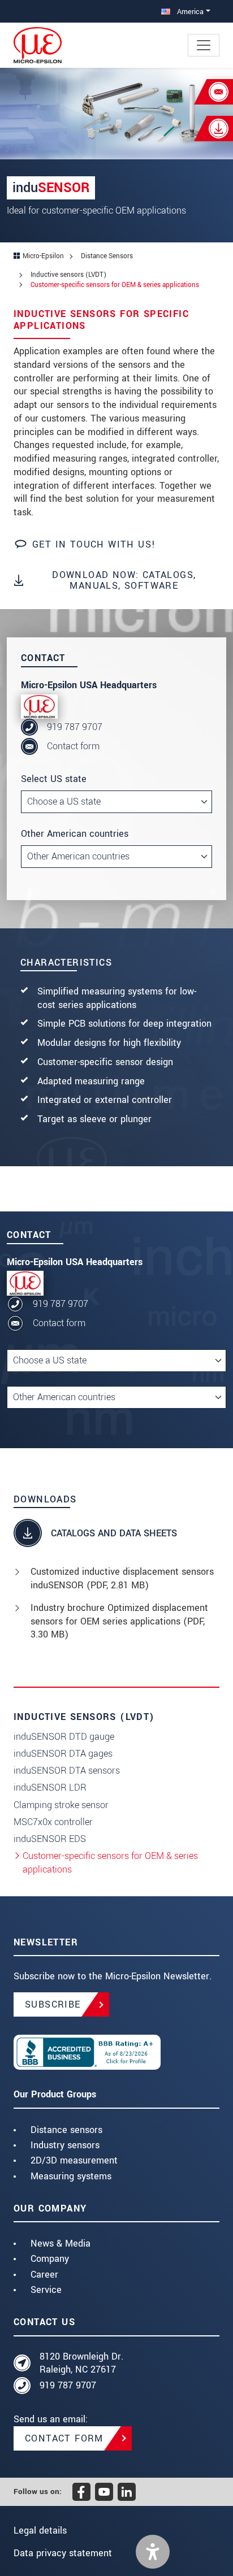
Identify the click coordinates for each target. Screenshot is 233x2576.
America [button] (189, 12)
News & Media (61, 2243)
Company (50, 2259)
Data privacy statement (63, 2553)
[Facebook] (81, 2492)
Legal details (40, 2531)
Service (46, 2290)
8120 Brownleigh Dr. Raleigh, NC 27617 (81, 2363)
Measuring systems (71, 2176)
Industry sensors (65, 2145)
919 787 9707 (75, 727)
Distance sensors (66, 2130)
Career (44, 2275)
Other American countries (75, 834)
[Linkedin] (127, 2492)
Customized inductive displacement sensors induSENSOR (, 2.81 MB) (122, 1578)
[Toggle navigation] (204, 45)
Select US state (54, 779)
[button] (153, 2552)
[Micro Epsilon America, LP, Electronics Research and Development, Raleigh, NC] (116, 2052)
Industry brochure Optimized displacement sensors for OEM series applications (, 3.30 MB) (119, 1621)
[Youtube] (104, 2492)
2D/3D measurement (74, 2160)
